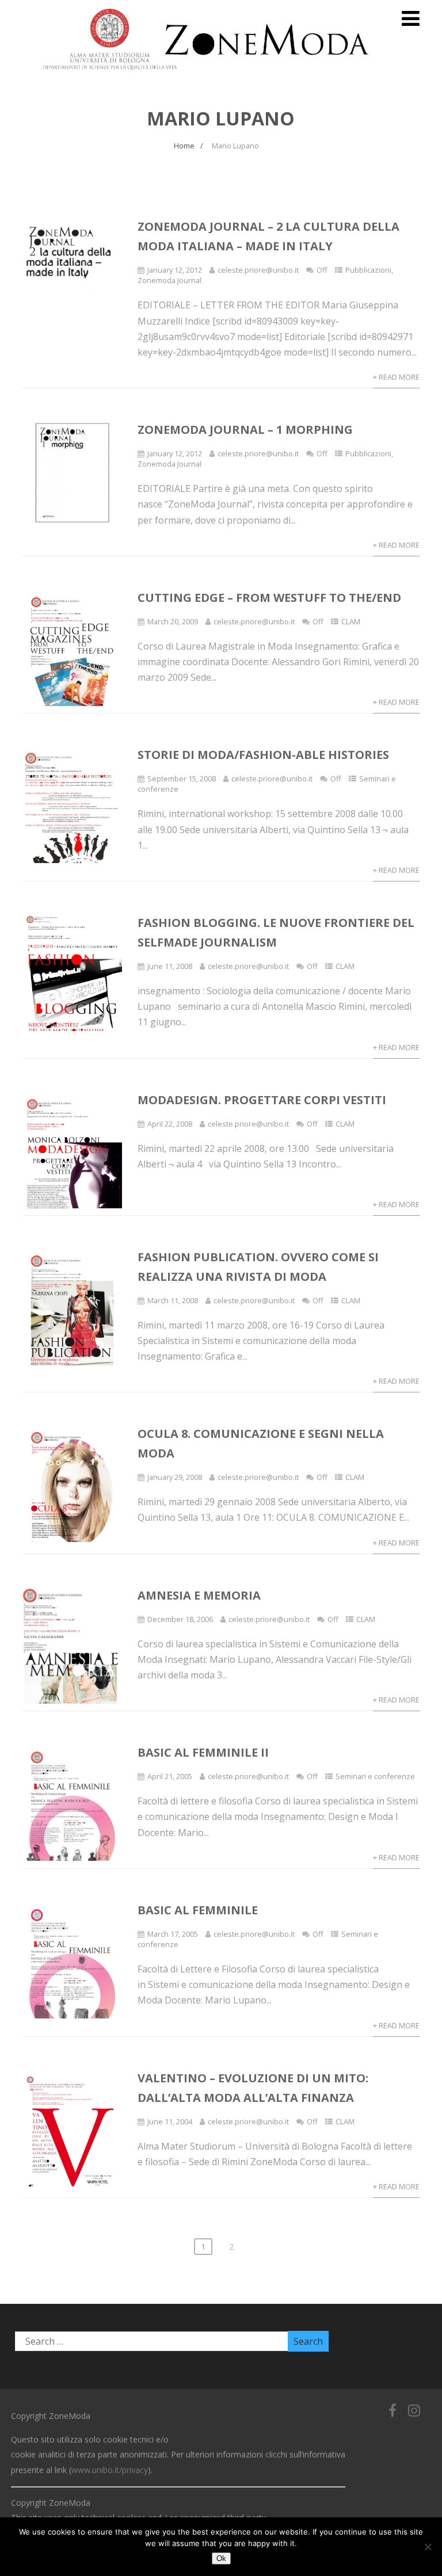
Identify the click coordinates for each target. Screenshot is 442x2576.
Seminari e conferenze (375, 1776)
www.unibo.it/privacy (110, 2470)
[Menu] (411, 18)
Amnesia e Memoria (199, 1595)
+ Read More (396, 377)
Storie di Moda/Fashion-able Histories (263, 755)
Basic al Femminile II (203, 1752)
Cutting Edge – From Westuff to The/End (269, 598)
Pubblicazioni (368, 270)
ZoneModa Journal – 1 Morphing (245, 430)
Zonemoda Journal (169, 280)
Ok (221, 2558)
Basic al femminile (198, 1910)
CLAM (351, 621)
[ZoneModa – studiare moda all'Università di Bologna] (212, 74)
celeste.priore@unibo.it (258, 270)
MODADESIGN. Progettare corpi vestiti (262, 1100)
